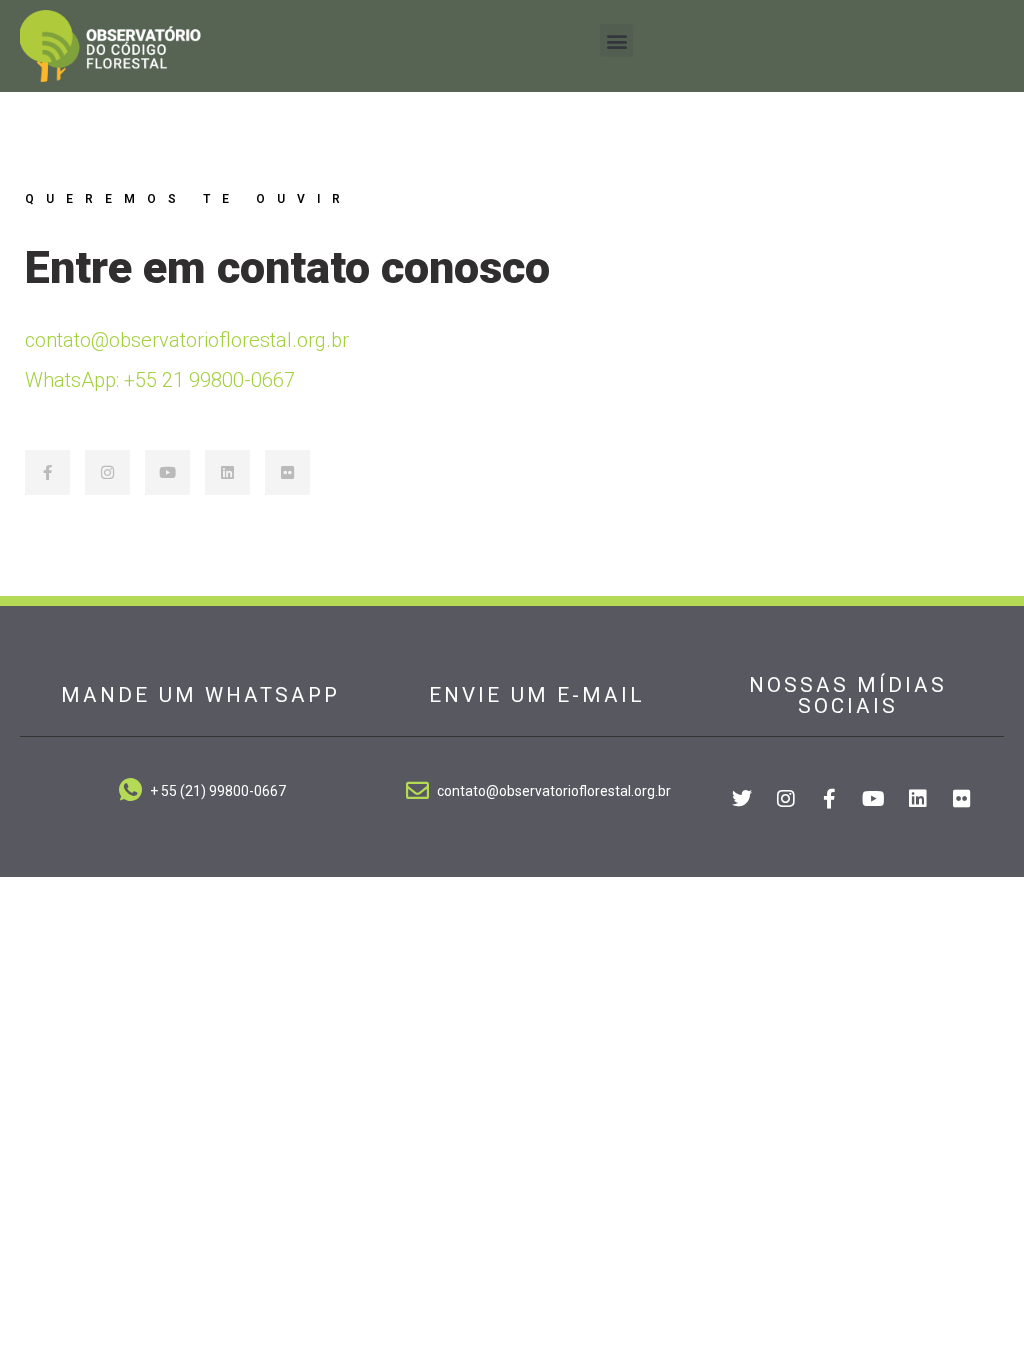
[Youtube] (167, 472)
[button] (616, 40)
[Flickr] (287, 472)
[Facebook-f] (47, 472)
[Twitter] (742, 799)
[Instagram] (107, 472)
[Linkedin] (227, 472)
